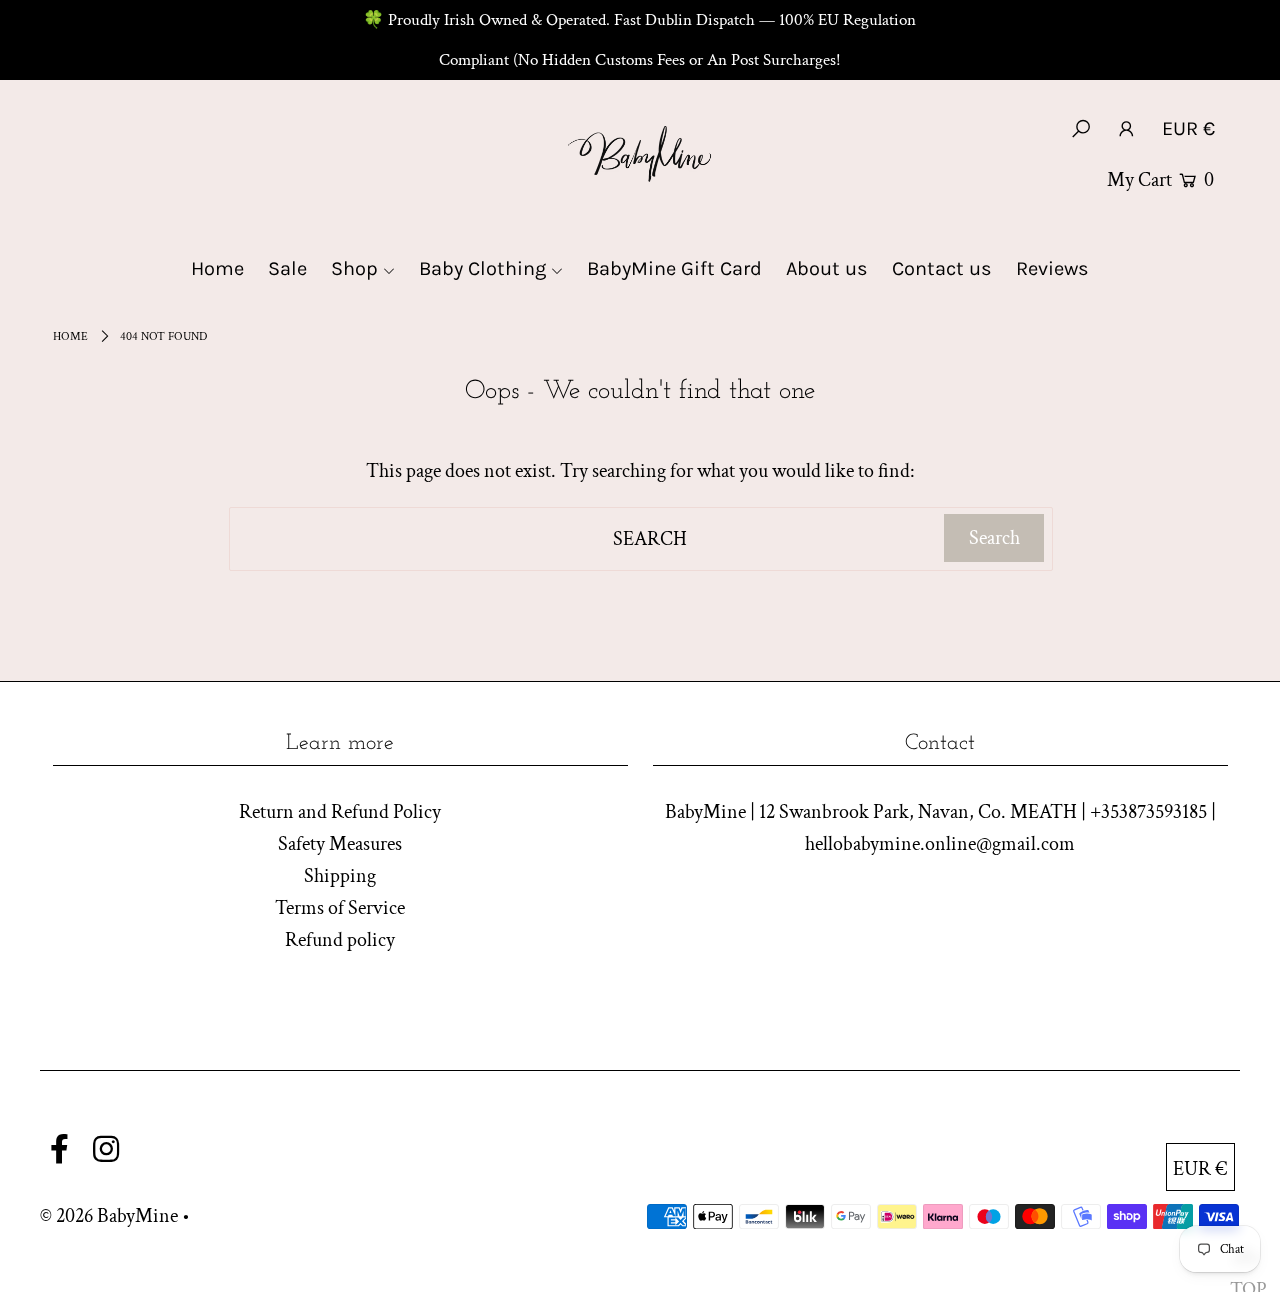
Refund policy (340, 940)
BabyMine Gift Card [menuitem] (674, 268)
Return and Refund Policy (340, 812)
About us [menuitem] (827, 268)
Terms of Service (340, 908)
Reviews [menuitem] (1052, 268)
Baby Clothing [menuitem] (482, 268)
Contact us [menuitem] (942, 268)
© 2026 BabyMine (109, 1216)
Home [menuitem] (217, 268)
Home (70, 336)
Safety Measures (340, 844)
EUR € (1188, 128)
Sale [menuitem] (287, 268)
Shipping (340, 876)
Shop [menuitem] (354, 268)
